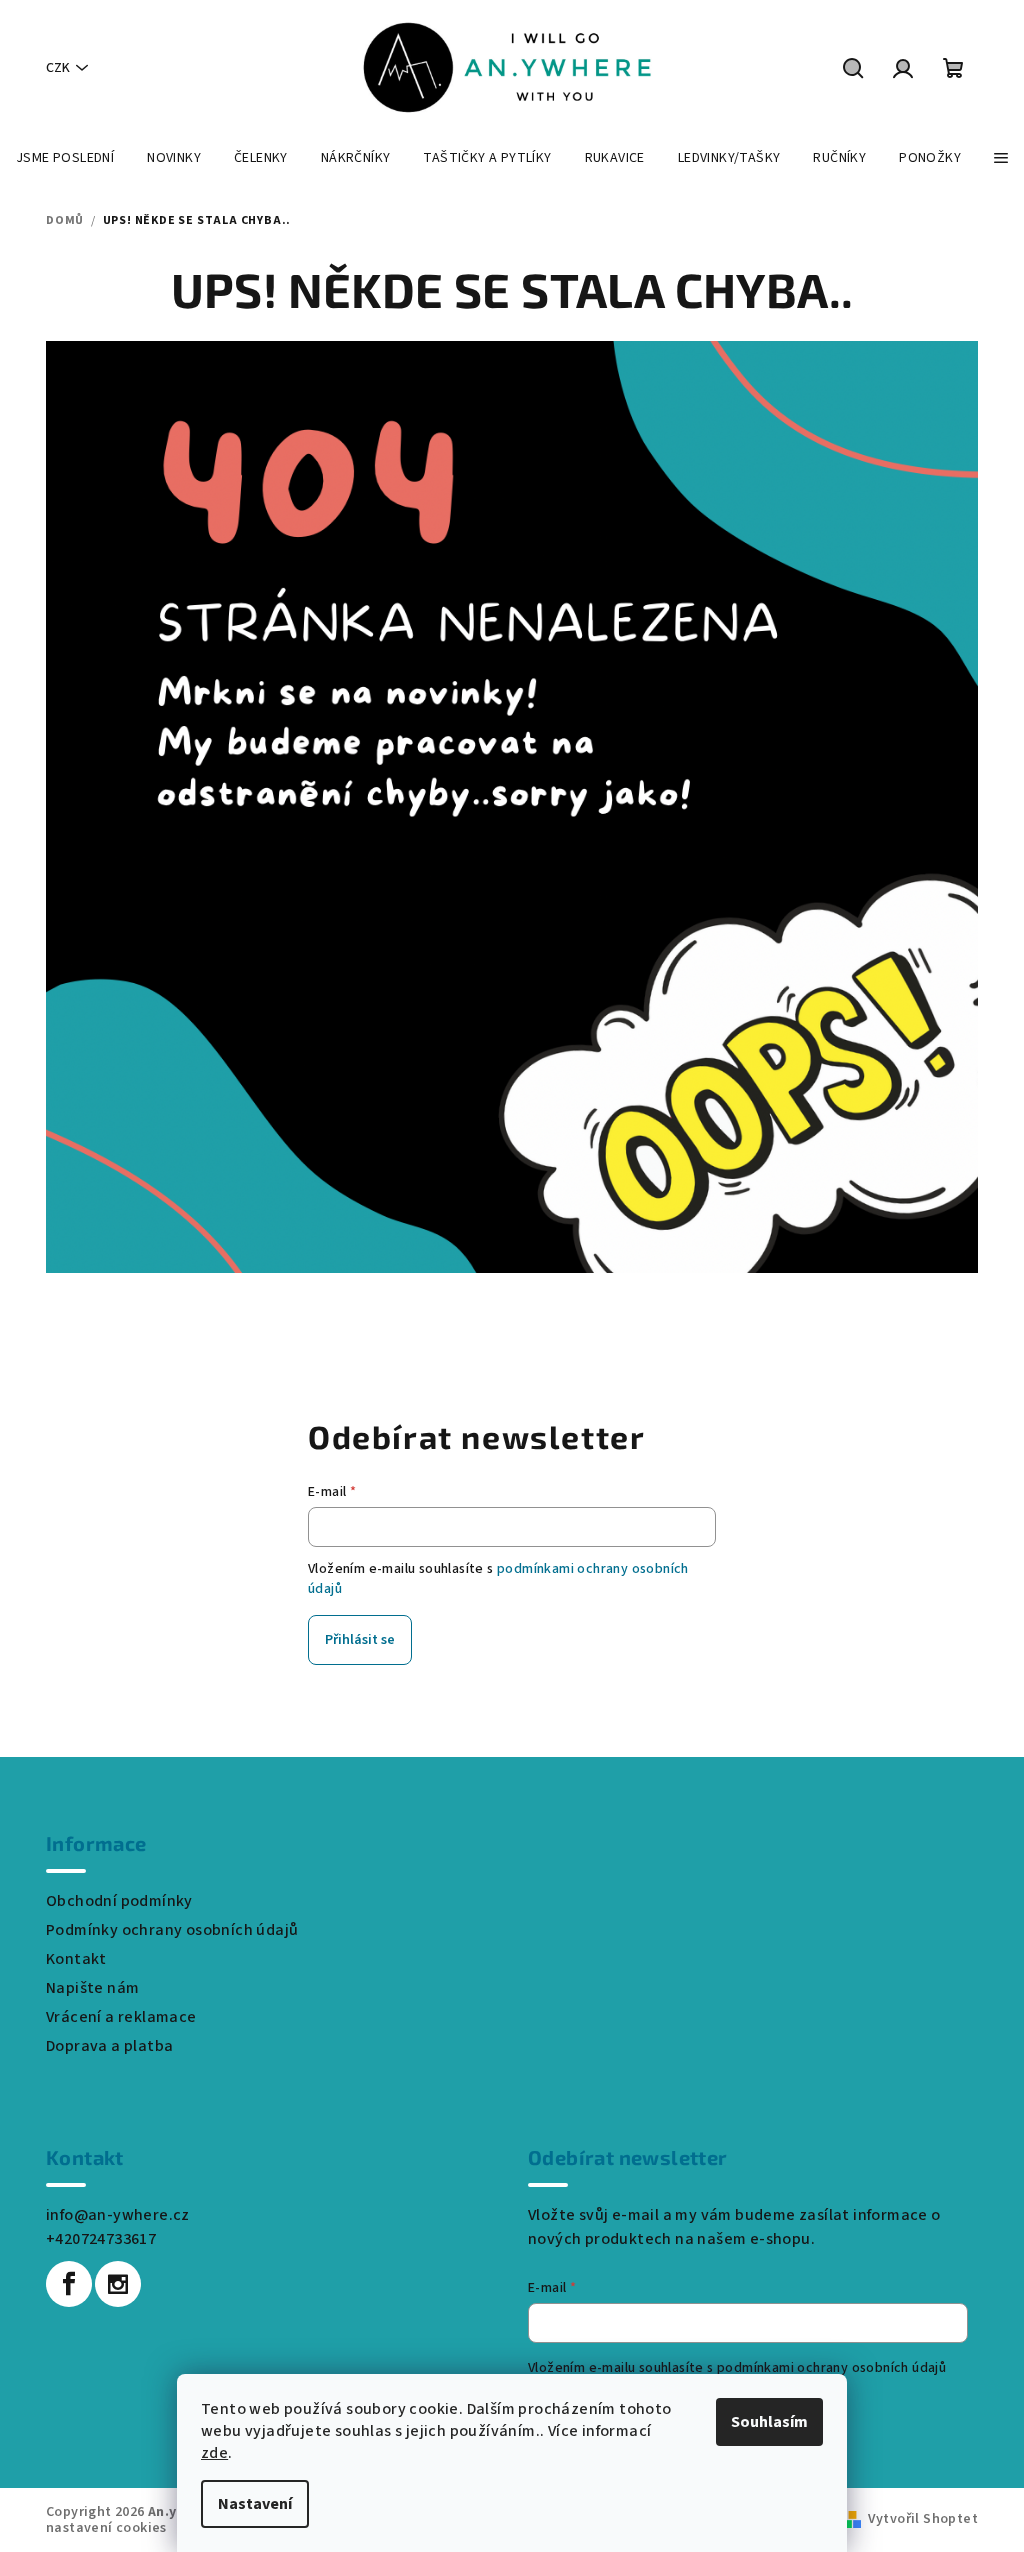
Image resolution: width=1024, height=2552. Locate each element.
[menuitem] (65, 158)
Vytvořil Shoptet (923, 2519)
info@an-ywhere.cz (118, 2215)
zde (214, 2453)
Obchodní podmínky (119, 1901)
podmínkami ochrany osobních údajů (831, 2368)
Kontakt (76, 1959)
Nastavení (255, 2504)
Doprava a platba (109, 2046)
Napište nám (92, 1988)
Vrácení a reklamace (121, 2017)
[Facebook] (69, 2284)
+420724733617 (101, 2239)
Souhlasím (769, 2422)
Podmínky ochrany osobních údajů (172, 1930)
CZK (58, 68)
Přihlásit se (360, 1640)
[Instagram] (118, 2284)
